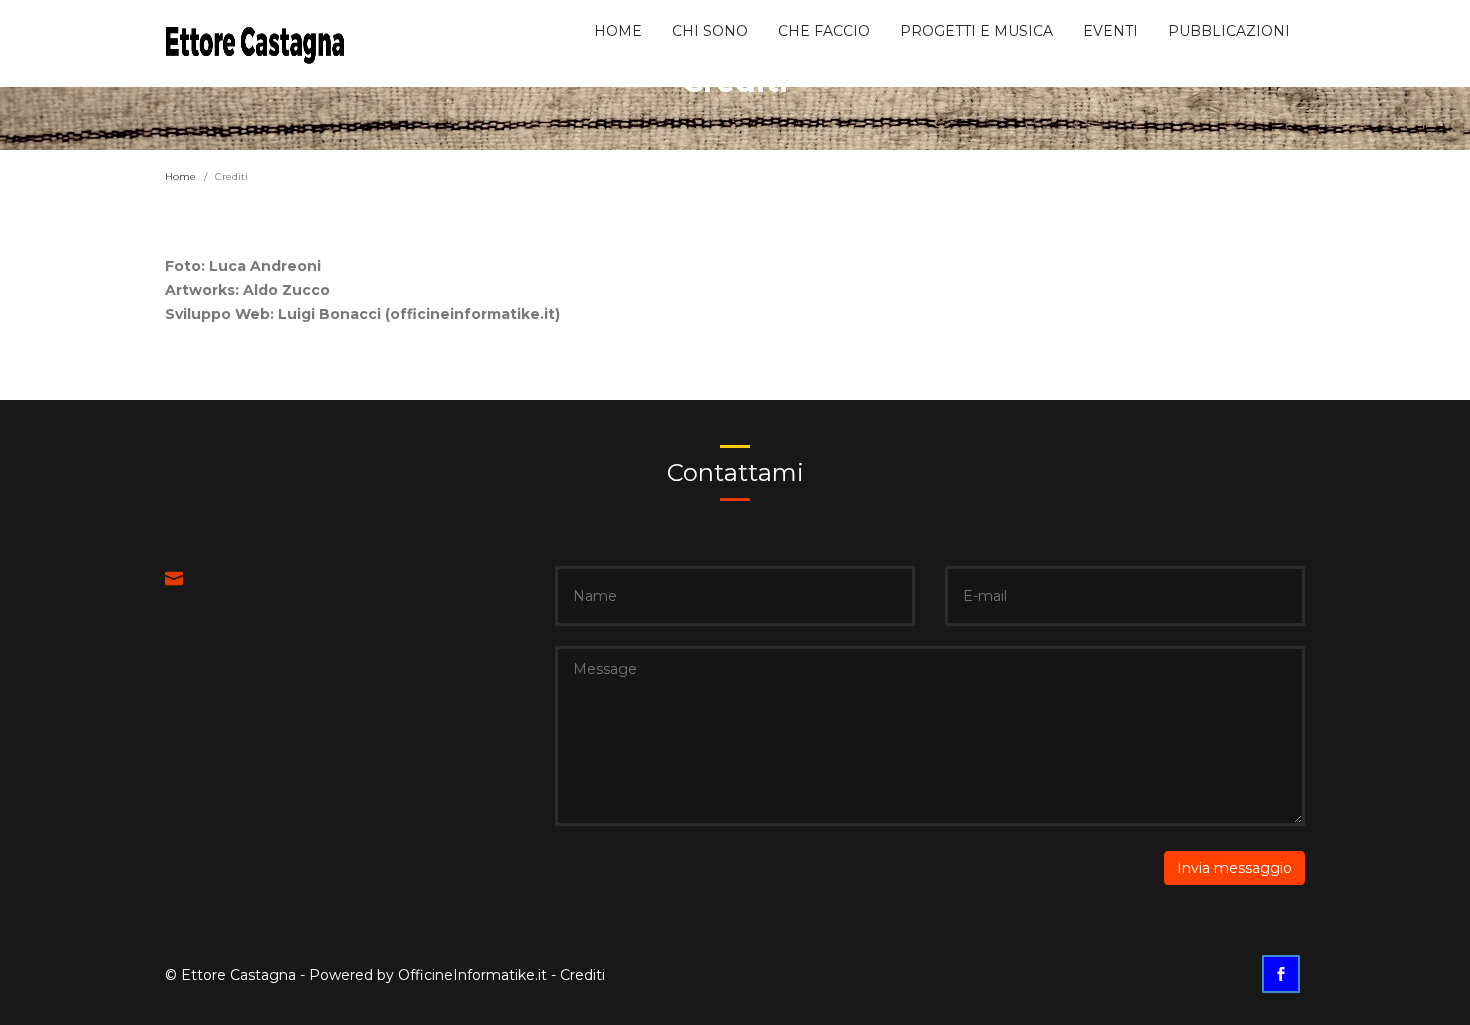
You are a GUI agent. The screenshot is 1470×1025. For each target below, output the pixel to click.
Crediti (582, 975)
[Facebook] (1283, 975)
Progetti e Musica (976, 31)
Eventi (1110, 31)
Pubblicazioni (1229, 31)
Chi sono (710, 31)
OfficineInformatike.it (472, 975)
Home (618, 31)
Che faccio (824, 31)
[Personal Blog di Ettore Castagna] (255, 41)
